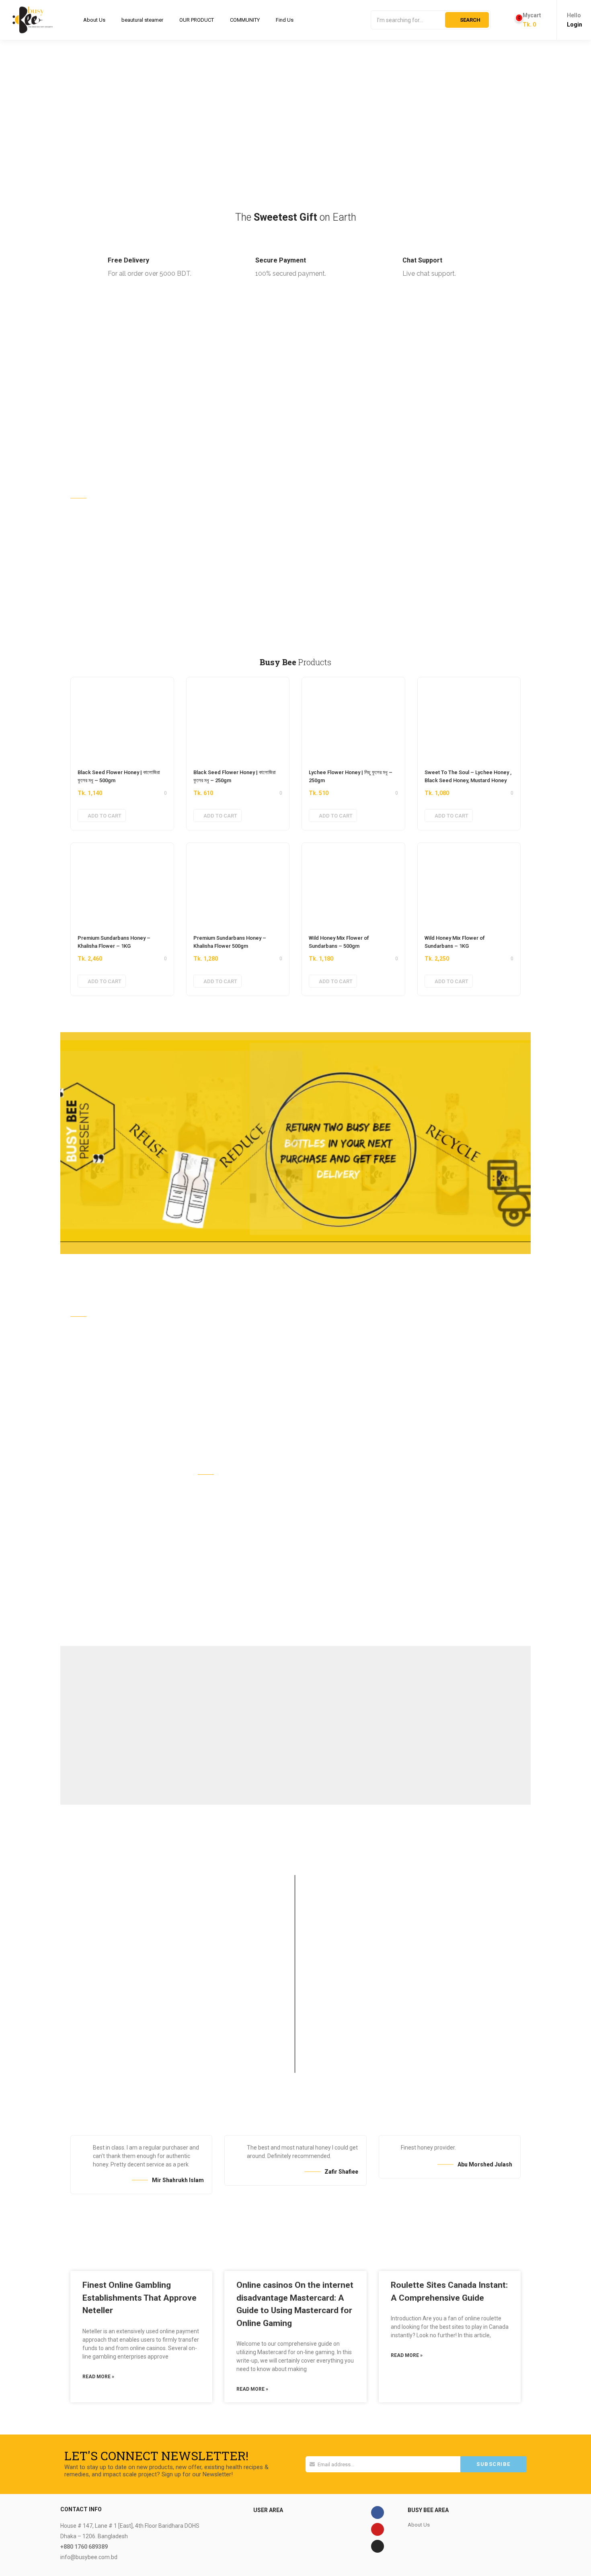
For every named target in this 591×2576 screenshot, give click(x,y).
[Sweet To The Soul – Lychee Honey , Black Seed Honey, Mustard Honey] (469, 719)
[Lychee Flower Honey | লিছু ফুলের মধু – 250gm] (353, 719)
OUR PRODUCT (197, 20)
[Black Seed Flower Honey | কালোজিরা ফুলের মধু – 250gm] (238, 719)
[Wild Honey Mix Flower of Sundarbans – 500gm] (353, 885)
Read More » (98, 2377)
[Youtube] (378, 2529)
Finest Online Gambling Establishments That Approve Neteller (140, 2298)
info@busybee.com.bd (89, 2557)
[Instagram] (378, 2546)
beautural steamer (142, 20)
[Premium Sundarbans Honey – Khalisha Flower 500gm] (238, 885)
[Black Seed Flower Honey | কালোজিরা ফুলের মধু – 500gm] (122, 719)
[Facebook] (378, 2512)
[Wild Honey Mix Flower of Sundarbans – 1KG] (469, 885)
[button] (528, 20)
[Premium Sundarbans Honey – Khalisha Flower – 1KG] (122, 885)
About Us (94, 20)
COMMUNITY (245, 20)
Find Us (285, 20)
